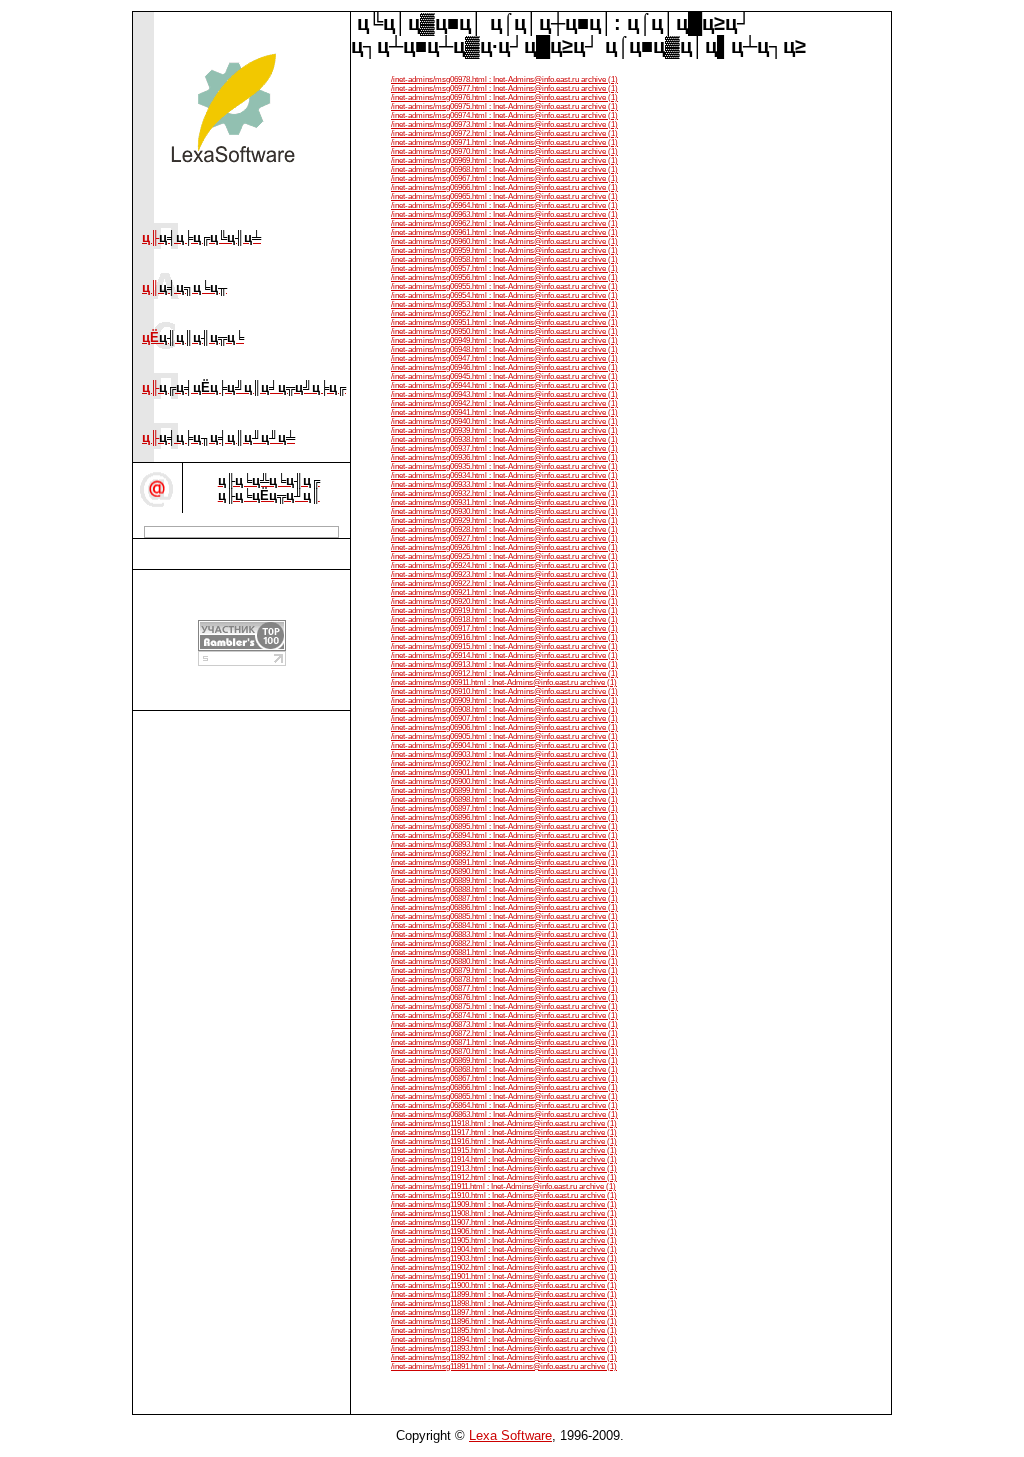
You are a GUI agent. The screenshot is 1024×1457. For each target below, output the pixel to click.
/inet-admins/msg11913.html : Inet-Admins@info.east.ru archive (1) (504, 1168)
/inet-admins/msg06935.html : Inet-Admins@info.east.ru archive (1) (504, 466)
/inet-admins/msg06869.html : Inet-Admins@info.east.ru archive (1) (504, 1060)
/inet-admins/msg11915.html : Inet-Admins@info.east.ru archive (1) (504, 1150)
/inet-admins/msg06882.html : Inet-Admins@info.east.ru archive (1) (504, 943)
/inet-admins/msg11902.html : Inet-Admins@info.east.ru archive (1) (504, 1267)
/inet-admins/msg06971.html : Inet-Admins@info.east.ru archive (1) (504, 142)
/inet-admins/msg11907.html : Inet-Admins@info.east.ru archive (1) (504, 1222)
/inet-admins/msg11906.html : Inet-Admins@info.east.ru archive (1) (504, 1231)
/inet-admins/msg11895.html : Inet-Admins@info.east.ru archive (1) (504, 1330)
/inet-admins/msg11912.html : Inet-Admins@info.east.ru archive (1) (504, 1177)
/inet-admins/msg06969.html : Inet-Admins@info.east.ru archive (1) (504, 160)
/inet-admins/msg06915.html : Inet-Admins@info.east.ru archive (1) (504, 646)
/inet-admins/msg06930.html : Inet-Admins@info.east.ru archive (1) (504, 511)
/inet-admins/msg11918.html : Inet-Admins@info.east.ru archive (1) (504, 1123)
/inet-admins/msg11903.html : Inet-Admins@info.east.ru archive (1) (504, 1258)
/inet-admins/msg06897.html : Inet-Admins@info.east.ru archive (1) (504, 808)
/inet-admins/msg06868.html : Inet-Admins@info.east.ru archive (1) (504, 1069)
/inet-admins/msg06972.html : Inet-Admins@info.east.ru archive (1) (504, 133)
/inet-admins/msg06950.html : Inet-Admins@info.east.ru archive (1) (504, 331)
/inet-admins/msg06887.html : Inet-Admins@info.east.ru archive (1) (504, 898)
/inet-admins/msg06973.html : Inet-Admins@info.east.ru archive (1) (504, 124)
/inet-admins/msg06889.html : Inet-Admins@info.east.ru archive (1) (504, 880)
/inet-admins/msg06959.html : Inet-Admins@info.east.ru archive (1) (504, 250)
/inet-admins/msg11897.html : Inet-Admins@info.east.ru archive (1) (504, 1312)
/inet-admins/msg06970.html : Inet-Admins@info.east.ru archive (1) (504, 151)
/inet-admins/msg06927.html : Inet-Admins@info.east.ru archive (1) (504, 538)
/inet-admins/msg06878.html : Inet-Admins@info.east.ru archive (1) (504, 979)
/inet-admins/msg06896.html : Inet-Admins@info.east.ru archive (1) (504, 817)
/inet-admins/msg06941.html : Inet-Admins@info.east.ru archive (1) (504, 412)
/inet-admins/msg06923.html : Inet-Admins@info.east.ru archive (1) (504, 574)
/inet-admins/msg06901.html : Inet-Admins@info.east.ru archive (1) (504, 772)
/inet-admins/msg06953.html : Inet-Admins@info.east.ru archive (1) (504, 304)
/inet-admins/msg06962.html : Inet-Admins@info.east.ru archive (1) (504, 223)
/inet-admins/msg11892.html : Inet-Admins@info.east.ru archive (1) (504, 1357)
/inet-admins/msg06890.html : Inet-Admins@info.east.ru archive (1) (504, 871)
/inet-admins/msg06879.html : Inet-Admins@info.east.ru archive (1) (504, 970)
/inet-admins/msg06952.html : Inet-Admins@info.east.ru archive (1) (504, 313)
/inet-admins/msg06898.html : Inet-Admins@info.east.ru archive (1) (504, 799)
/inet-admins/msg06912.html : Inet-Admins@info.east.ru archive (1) (504, 673)
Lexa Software (510, 1435)
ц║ (184, 287)
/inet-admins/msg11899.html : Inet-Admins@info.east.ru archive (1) (504, 1294)
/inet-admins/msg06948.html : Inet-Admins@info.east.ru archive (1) (504, 349)
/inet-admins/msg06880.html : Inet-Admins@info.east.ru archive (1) (504, 961)
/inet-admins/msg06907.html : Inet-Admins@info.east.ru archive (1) (504, 718)
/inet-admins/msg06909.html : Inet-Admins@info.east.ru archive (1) (504, 700)
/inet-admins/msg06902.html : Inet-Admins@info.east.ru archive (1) (504, 763)
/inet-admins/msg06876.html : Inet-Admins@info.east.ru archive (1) (504, 997)
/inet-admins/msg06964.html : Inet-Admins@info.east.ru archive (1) (504, 205)
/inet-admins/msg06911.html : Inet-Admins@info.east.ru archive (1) (504, 682)
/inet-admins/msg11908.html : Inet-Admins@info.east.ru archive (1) (504, 1213)
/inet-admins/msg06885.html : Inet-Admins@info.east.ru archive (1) (504, 916)
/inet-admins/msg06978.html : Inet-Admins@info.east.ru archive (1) (504, 79)
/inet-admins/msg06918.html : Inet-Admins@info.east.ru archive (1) (504, 619)
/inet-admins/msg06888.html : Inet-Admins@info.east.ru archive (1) (504, 889)
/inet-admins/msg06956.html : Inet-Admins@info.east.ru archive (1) (504, 277)
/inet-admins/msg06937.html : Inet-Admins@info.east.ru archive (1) (504, 448)
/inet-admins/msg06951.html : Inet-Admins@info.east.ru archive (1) (504, 322)
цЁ (193, 337)
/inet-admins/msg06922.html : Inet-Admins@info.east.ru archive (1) (504, 583)
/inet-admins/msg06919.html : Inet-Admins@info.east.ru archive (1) (504, 610)
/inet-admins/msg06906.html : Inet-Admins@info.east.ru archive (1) (504, 727)
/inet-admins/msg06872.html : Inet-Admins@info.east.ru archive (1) (504, 1033)
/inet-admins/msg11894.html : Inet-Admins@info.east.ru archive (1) (504, 1339)
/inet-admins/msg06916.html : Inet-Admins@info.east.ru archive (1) (504, 637)
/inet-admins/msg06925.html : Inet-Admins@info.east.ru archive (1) (504, 556)
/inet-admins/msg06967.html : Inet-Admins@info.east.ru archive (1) (504, 178)
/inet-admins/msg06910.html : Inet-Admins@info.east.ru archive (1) (504, 691)
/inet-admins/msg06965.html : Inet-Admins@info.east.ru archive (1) (504, 196)
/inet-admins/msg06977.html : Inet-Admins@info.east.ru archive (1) (504, 88)
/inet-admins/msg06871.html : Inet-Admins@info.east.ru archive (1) (504, 1042)
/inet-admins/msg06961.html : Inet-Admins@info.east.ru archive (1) (504, 232)
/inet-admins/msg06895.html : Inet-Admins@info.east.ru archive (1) (504, 826)
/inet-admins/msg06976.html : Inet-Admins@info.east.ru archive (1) (504, 97)
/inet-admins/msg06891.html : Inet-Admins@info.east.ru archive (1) (504, 862)
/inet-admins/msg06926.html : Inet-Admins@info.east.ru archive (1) (504, 547)
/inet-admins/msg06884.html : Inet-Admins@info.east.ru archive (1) (504, 925)
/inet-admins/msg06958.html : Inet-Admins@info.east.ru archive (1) (504, 259)
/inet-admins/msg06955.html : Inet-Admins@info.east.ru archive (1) (504, 286)
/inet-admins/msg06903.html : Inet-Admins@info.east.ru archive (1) (504, 754)
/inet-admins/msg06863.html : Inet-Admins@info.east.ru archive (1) (504, 1114)
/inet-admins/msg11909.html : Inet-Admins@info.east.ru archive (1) (504, 1204)
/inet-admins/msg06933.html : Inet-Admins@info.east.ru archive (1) (504, 484)
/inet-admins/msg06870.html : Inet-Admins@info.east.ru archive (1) (504, 1051)
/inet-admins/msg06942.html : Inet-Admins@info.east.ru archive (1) (504, 403)
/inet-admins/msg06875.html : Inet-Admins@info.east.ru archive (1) (504, 1006)
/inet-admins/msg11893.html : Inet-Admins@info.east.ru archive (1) (504, 1348)
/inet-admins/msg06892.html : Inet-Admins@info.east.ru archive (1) (504, 853)
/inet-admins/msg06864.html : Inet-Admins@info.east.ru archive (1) (504, 1105)
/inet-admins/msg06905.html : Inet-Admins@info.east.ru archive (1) (504, 736)
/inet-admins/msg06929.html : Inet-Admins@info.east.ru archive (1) (504, 520)
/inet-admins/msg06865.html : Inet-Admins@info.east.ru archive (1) (504, 1096)
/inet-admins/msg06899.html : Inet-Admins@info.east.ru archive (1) (504, 790)
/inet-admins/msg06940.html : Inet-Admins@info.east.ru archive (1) (504, 421)
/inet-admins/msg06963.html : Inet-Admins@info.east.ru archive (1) (504, 214)
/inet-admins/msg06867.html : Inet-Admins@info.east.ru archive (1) (504, 1078)
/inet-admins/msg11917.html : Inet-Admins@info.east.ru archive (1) (504, 1132)
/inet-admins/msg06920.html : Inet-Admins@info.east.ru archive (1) (504, 601)
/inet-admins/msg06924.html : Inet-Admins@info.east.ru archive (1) (504, 565)
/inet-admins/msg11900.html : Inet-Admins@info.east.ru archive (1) (504, 1285)
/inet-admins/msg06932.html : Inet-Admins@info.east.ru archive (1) (504, 493)
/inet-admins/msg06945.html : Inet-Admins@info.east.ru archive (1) (504, 376)
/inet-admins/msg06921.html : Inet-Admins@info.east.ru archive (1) (504, 592)
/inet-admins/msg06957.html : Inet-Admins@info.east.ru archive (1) (504, 268)
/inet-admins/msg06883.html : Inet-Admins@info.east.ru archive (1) (504, 934)
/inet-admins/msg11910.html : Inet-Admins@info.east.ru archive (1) (504, 1195)
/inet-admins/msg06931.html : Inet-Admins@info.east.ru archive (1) (504, 502)
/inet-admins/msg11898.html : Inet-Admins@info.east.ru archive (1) (504, 1303)
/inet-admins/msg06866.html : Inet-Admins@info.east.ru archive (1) (504, 1087)
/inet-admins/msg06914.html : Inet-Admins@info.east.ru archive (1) (504, 655)
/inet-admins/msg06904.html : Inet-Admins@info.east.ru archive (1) (504, 745)
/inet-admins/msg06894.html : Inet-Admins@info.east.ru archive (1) (504, 835)
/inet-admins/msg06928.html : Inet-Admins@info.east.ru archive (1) (504, 529)
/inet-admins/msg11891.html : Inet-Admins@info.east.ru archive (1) (504, 1366)
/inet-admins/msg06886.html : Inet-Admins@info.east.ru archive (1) (504, 907)
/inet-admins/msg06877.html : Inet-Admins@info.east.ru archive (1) (504, 988)
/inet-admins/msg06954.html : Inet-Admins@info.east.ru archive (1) (504, 295)
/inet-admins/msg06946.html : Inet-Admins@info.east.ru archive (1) (504, 367)
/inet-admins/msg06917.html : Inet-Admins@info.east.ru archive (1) (504, 628)
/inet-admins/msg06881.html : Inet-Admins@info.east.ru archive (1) (504, 952)
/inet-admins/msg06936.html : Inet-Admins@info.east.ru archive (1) (504, 457)
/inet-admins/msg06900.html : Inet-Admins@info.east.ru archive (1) (504, 781)
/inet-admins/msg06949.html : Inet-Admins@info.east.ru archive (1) (504, 340)
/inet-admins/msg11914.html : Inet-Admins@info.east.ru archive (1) (504, 1159)
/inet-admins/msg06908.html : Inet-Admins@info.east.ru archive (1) (504, 709)
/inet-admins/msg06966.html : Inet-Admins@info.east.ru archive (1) (504, 187)
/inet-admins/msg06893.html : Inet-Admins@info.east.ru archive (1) (504, 844)
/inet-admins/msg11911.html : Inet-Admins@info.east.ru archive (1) (503, 1186)
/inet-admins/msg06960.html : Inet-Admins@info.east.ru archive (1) (504, 241)
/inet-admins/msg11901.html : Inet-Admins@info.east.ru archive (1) (504, 1276)
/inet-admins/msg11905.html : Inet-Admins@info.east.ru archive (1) (504, 1240)
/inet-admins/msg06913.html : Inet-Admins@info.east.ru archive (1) (504, 664)
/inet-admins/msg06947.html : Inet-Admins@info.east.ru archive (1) (504, 358)
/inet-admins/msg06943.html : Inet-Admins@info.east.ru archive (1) (504, 394)
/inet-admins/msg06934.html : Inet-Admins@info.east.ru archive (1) (504, 475)
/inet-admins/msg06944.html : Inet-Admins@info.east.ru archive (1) (504, 385)
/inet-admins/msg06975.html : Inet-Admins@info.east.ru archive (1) (504, 106)
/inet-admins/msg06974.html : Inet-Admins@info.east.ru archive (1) (504, 115)
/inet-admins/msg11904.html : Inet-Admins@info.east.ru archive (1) (504, 1249)
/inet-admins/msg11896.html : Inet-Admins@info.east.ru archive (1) (504, 1321)
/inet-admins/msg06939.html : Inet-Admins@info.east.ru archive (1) (504, 430)
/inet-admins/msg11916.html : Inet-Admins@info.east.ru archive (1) (504, 1141)
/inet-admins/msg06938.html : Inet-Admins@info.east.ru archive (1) (504, 439)
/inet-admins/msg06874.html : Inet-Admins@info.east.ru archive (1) (504, 1015)
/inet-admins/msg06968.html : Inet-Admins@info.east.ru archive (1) (504, 169)
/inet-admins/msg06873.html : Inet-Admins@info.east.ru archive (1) (504, 1024)
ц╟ (201, 237)
